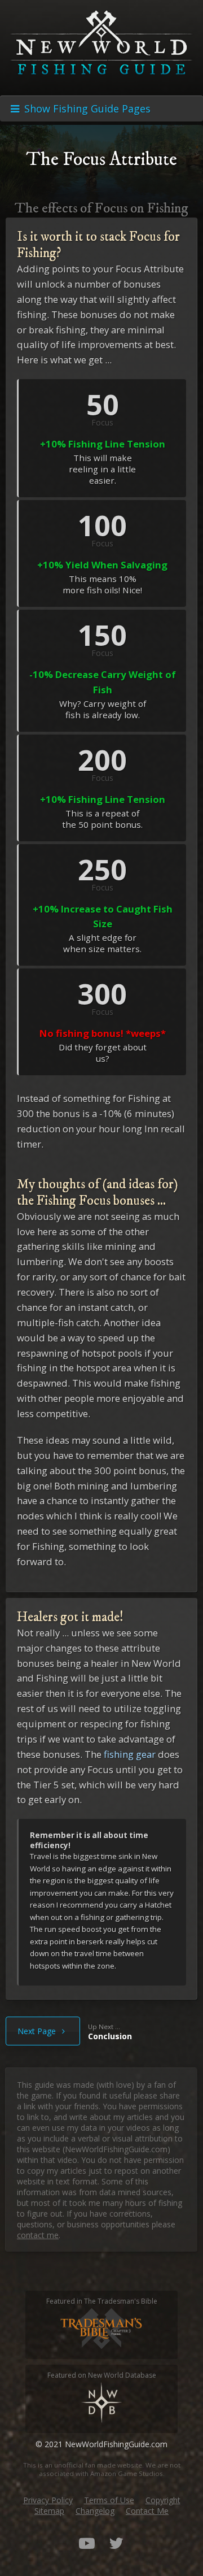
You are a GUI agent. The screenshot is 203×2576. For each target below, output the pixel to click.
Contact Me (147, 2511)
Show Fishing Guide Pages (86, 108)
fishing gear (130, 1754)
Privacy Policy (48, 2500)
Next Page (38, 2031)
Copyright (163, 2500)
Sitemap (49, 2511)
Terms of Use (109, 2500)
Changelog (95, 2511)
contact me (38, 2235)
